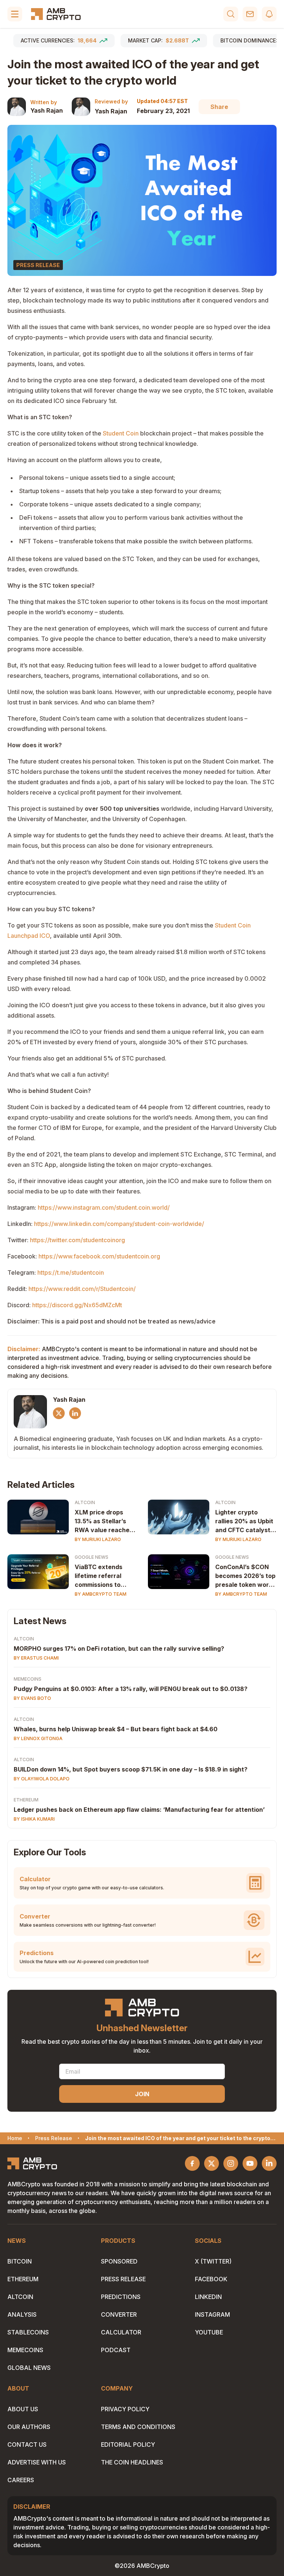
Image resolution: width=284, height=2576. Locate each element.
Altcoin (85, 1502)
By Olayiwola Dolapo (42, 1779)
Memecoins (28, 1679)
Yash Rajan (47, 110)
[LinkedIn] (75, 1413)
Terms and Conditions (138, 2427)
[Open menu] (15, 14)
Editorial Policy (128, 2445)
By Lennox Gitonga (38, 1738)
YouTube (209, 2332)
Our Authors (29, 2427)
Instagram (212, 2314)
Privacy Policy (125, 2409)
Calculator (121, 2332)
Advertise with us (37, 2462)
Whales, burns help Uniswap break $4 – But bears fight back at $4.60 (116, 1729)
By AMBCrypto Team (101, 1594)
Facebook (211, 2279)
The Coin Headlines (132, 2462)
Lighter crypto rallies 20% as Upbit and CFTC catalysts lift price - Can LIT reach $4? (244, 1521)
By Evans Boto (32, 1698)
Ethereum (26, 1800)
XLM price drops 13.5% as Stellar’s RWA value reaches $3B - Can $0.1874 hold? (104, 1521)
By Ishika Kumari (34, 1819)
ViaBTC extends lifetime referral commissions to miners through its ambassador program (102, 1576)
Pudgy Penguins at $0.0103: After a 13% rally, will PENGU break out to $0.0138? (131, 1689)
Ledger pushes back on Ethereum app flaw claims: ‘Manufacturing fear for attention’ (139, 1810)
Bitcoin (20, 2261)
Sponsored (119, 2261)
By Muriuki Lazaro (98, 1539)
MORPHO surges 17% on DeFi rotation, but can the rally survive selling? (119, 1649)
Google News (92, 1557)
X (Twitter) (213, 2261)
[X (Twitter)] (59, 1413)
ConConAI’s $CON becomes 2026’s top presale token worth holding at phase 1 (245, 1576)
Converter (119, 2314)
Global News (29, 2368)
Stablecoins (28, 2332)
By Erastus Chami (36, 1658)
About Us (23, 2409)
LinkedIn (208, 2297)
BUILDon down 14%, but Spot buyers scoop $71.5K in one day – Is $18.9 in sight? (131, 1769)
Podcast (116, 2350)
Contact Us (27, 2445)
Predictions (121, 2297)
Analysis (22, 2314)
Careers (21, 2480)
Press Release (123, 2279)
